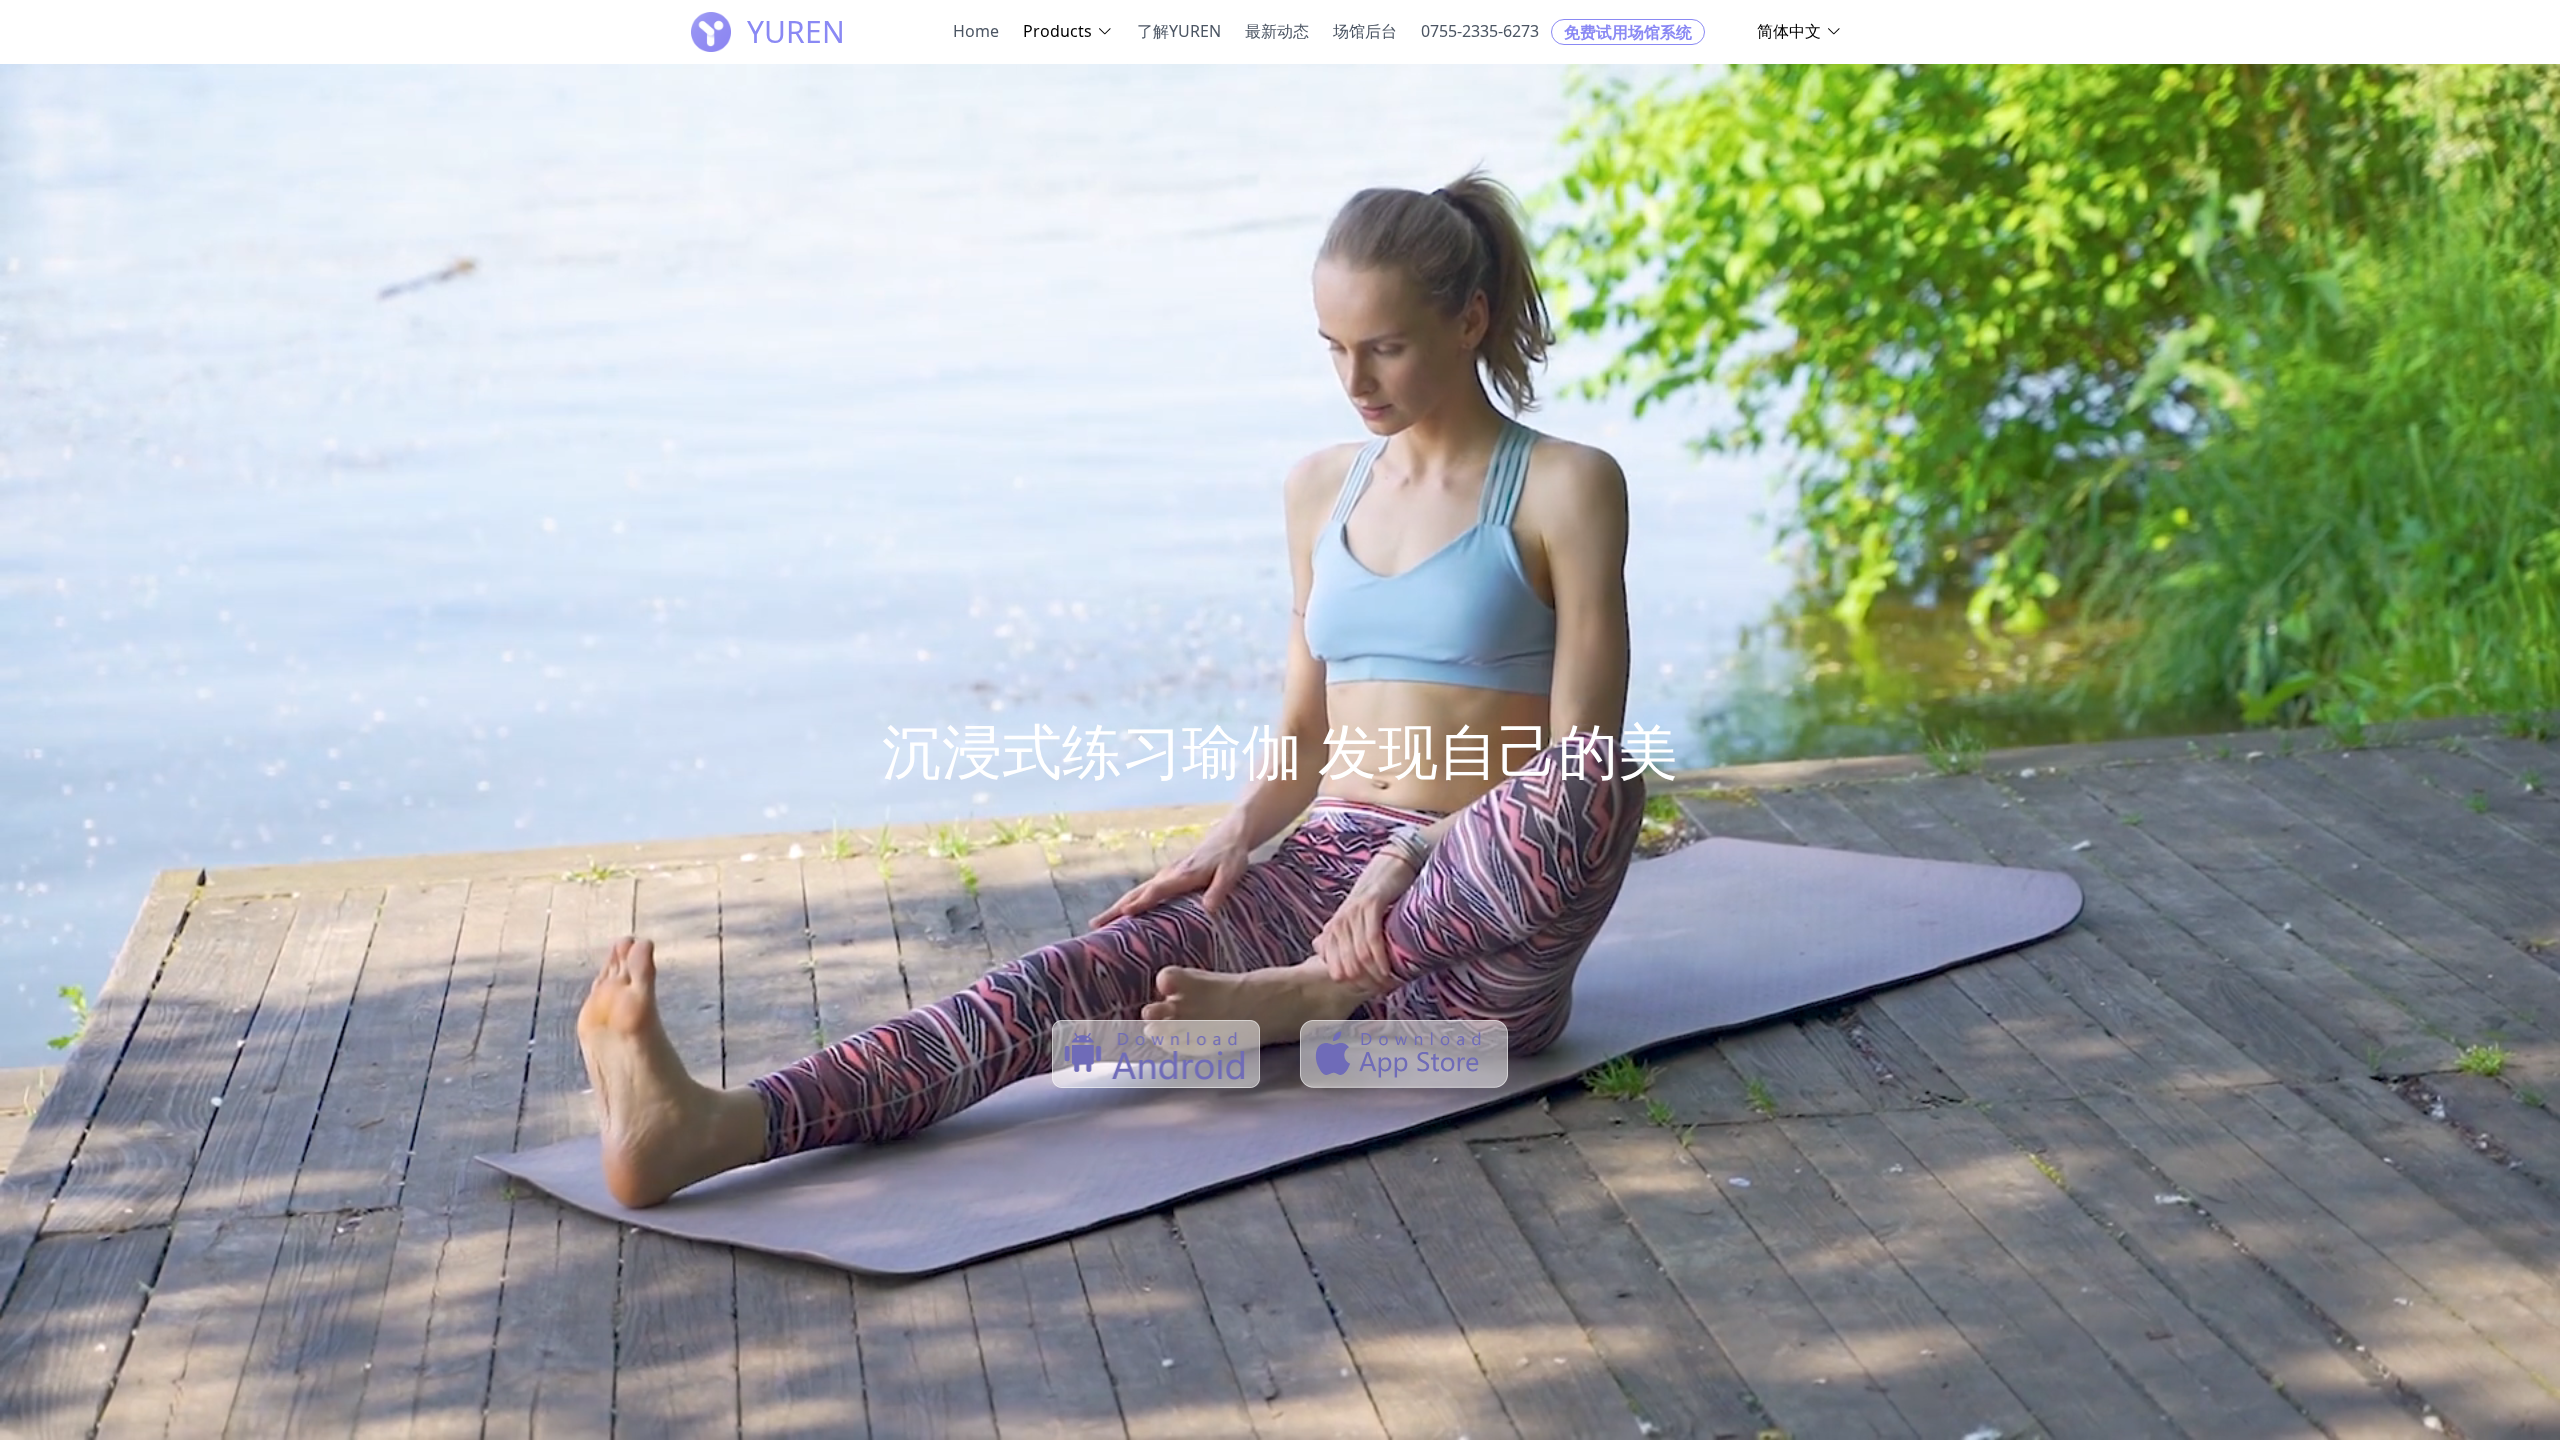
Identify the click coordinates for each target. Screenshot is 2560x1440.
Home (976, 31)
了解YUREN (1179, 31)
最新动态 (1277, 31)
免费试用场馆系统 (1628, 32)
